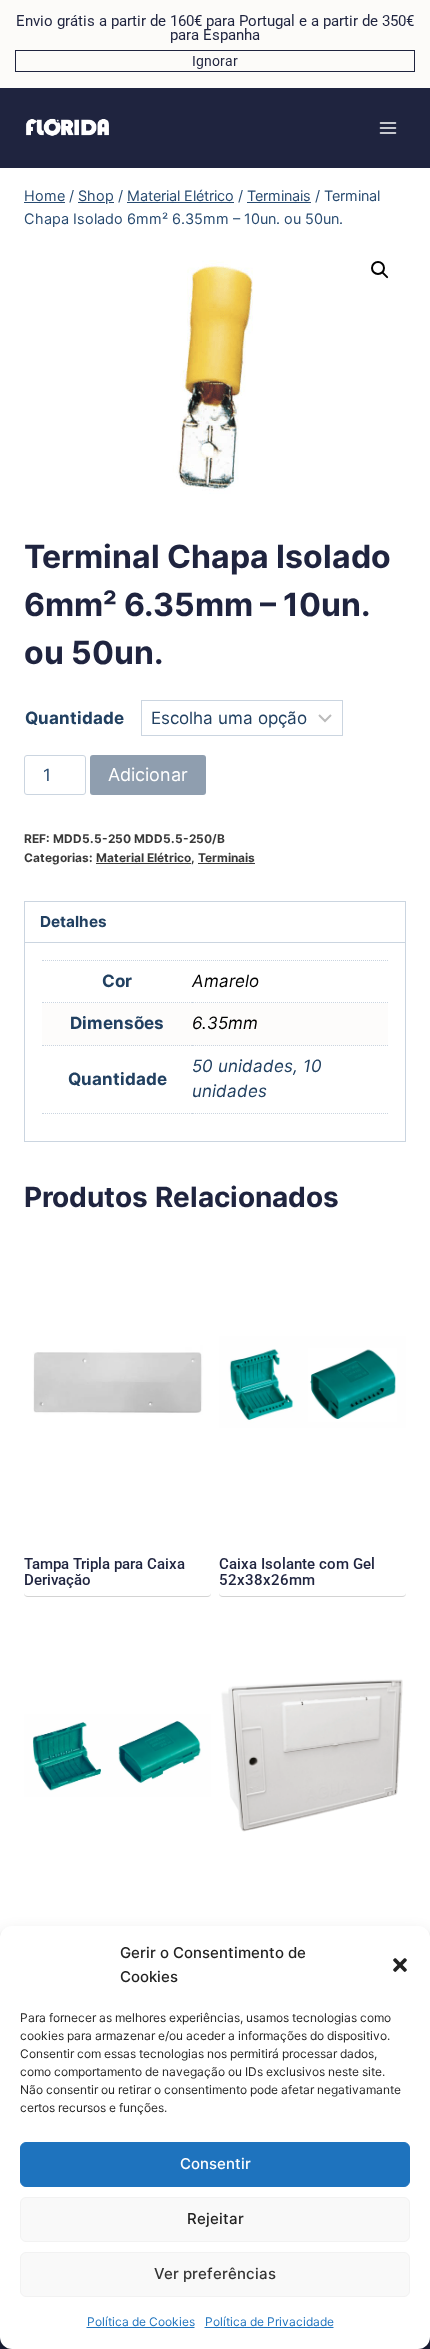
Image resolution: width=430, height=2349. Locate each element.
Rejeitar (215, 2218)
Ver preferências (215, 2273)
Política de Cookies (141, 2321)
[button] (400, 1965)
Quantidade (74, 718)
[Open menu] (387, 127)
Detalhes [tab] (73, 921)
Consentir (215, 2163)
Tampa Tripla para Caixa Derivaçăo (104, 1572)
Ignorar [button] (215, 61)
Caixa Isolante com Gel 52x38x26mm (297, 1572)
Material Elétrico (143, 857)
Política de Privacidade (269, 2321)
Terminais (226, 857)
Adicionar (148, 774)
